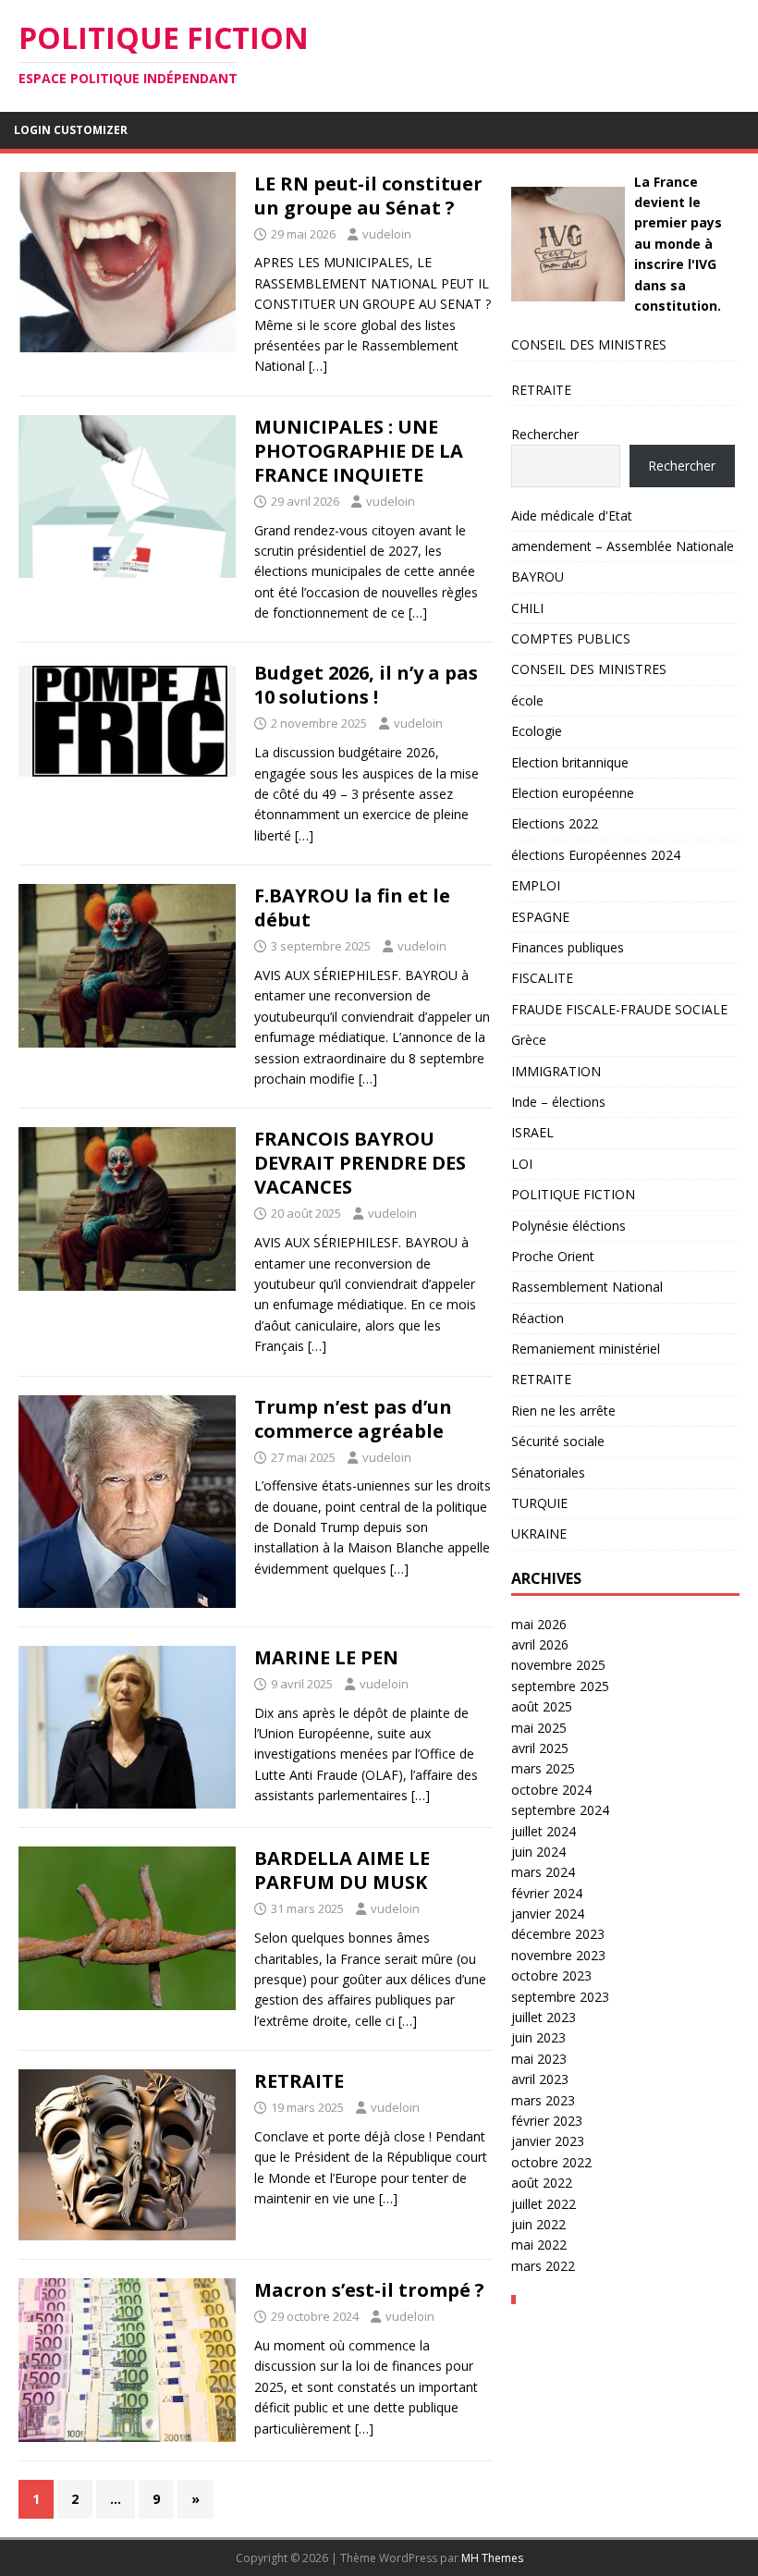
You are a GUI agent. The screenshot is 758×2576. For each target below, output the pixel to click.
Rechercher (545, 434)
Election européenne (573, 793)
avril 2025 (540, 1748)
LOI (522, 1164)
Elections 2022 (555, 823)
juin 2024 (538, 1852)
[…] (318, 366)
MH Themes (492, 2558)
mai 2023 (539, 2059)
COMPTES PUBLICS (571, 638)
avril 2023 (540, 2079)
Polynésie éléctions (568, 1226)
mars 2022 (543, 2266)
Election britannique (570, 762)
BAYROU (538, 577)
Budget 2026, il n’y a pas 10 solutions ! (366, 685)
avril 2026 (540, 1644)
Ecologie (537, 731)
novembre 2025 (558, 1665)
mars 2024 (543, 1872)
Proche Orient (553, 1256)
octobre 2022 (551, 2162)
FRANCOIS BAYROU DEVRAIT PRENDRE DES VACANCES (360, 1163)
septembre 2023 (560, 1997)
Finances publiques (568, 947)
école (527, 700)
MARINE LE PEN (326, 1657)
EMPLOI (536, 885)
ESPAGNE (540, 917)
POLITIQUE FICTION (573, 1194)
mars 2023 (543, 2100)
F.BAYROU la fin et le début (352, 908)
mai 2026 (539, 1624)
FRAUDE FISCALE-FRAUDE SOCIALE (619, 1009)
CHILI (527, 608)
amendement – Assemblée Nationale (623, 546)
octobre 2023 (551, 1975)
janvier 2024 (548, 1914)
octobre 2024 (551, 1790)
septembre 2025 (560, 1686)
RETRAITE (299, 2081)
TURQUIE (539, 1503)
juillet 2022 (544, 2204)
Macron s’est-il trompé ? (369, 2290)
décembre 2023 (558, 1934)
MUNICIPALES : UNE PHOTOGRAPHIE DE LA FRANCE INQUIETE (359, 451)
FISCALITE (542, 978)
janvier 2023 (548, 2141)
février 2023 (547, 2121)
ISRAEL (532, 1132)
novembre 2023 (558, 1955)
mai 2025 (539, 1728)
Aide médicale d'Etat (572, 515)
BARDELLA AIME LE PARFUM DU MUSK (342, 1870)
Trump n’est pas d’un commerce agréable (353, 1419)
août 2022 (542, 2183)
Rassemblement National (587, 1287)
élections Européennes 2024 (596, 855)
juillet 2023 (544, 2017)
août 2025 (542, 1706)
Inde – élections (558, 1102)
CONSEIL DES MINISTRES (589, 344)
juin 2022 (538, 2224)
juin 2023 (538, 2037)
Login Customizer (71, 130)
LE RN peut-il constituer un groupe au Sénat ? (368, 196)
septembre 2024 (560, 1810)
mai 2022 (539, 2245)
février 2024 (547, 1893)
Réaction (538, 1318)
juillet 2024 (544, 1831)
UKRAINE (539, 1533)
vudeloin (387, 234)
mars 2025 (543, 1768)
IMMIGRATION (556, 1071)
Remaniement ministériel (586, 1349)
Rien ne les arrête (563, 1411)
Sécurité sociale (558, 1441)
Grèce (529, 1040)
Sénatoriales (548, 1472)
